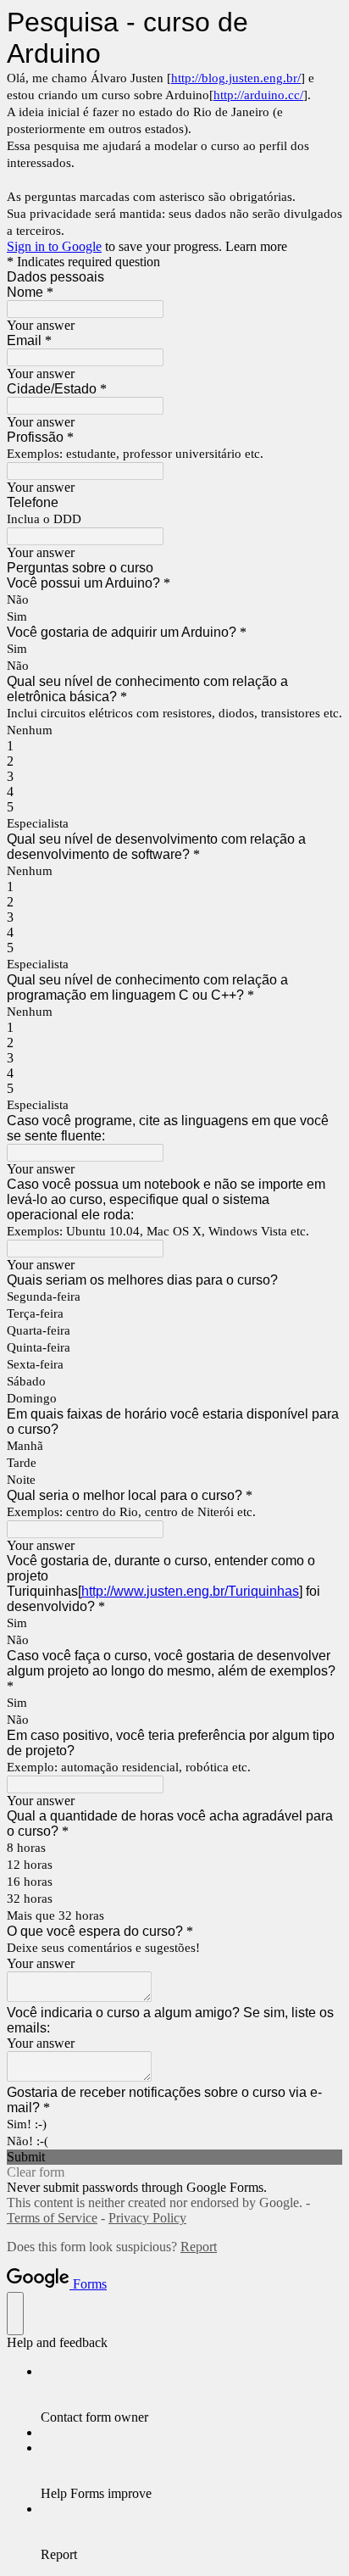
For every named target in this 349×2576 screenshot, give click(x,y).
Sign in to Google (54, 246)
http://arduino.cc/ (258, 95)
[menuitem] (191, 2395)
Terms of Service (52, 2218)
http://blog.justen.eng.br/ (236, 78)
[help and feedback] (15, 2314)
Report (199, 2247)
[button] (174, 2157)
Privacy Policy (147, 2218)
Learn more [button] (256, 246)
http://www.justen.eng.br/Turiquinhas (190, 1591)
